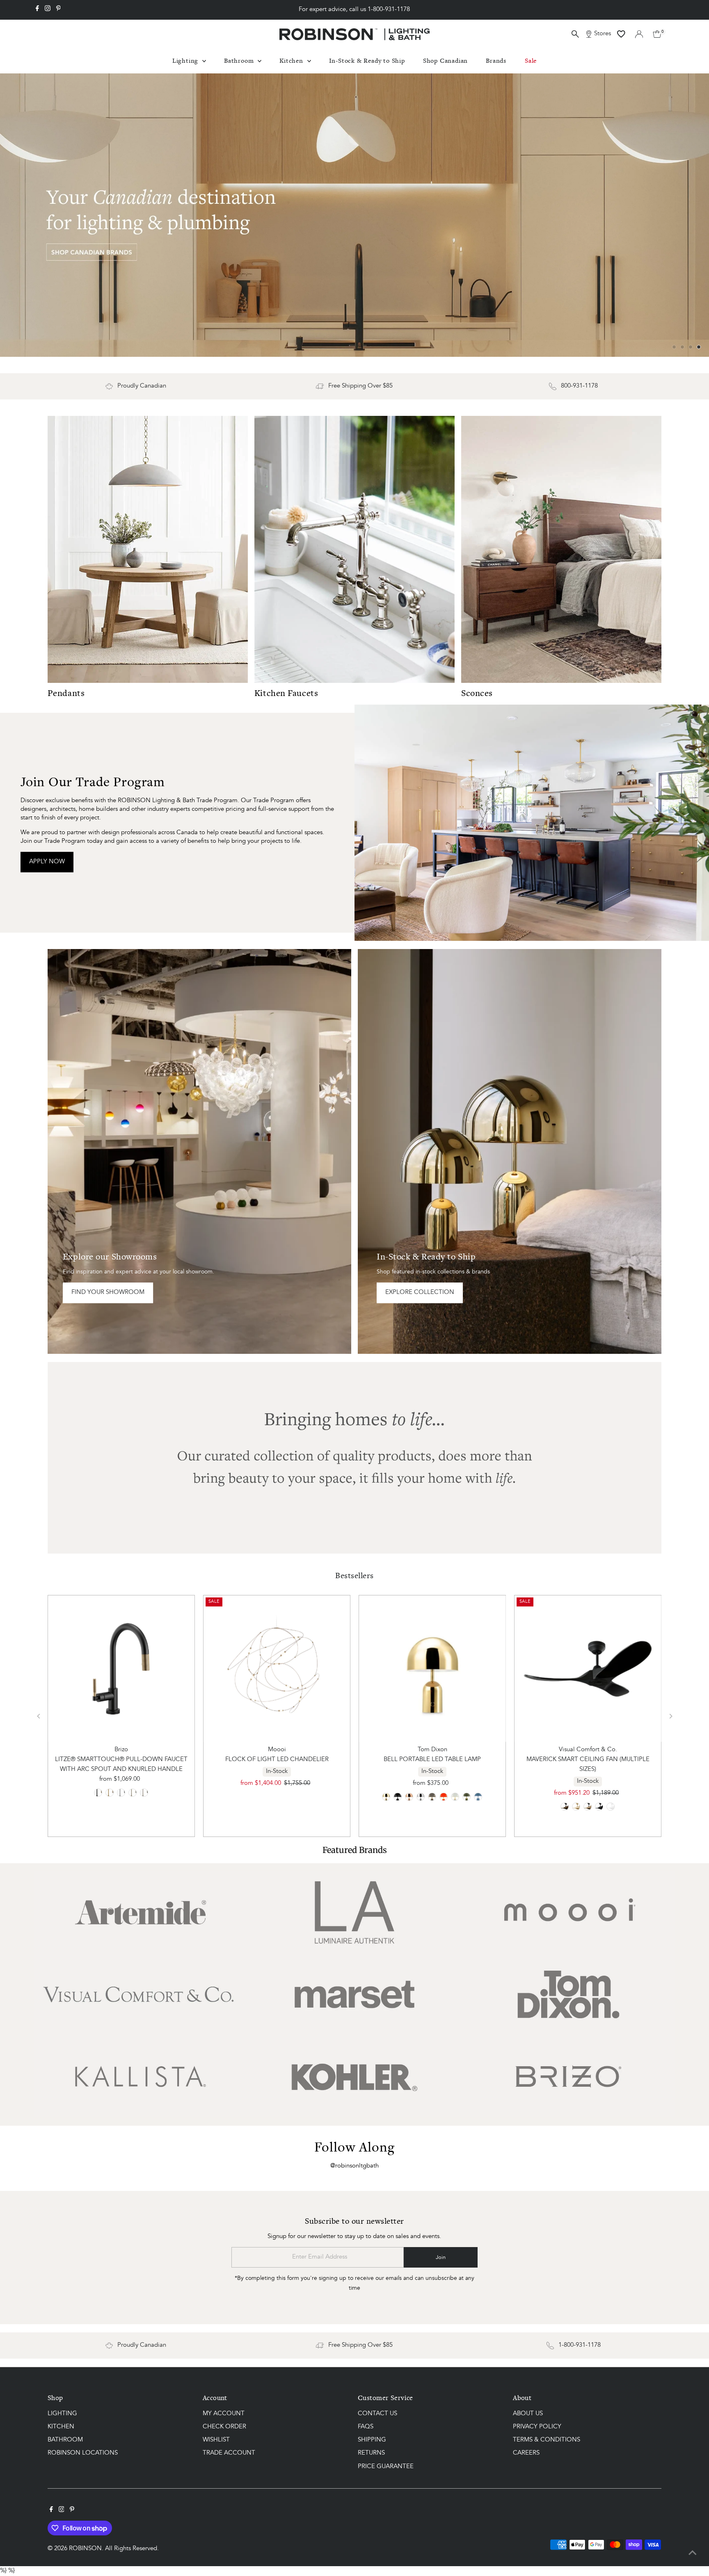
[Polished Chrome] (121, 1792)
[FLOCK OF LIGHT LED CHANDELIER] (277, 1668)
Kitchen (292, 60)
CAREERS (526, 2453)
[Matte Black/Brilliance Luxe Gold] (98, 1792)
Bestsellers (354, 1575)
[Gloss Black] (398, 1796)
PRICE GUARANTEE (386, 2466)
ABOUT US (528, 2413)
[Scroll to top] (693, 2553)
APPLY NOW (47, 861)
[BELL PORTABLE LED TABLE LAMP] (432, 1668)
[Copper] (409, 1796)
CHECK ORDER (224, 2427)
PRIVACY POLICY (537, 2427)
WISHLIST (216, 2440)
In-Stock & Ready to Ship (367, 60)
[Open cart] (657, 34)
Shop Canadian (445, 60)
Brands (496, 60)
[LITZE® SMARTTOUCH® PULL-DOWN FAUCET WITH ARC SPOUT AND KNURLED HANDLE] (121, 1668)
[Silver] (421, 1796)
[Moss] (467, 1796)
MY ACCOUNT (224, 2413)
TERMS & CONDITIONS (547, 2440)
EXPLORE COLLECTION (420, 1292)
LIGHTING (62, 2413)
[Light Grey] (455, 1796)
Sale (531, 60)
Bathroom (240, 60)
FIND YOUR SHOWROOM (108, 1292)
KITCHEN (61, 2427)
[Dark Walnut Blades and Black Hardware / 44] (599, 1806)
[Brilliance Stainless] (144, 1792)
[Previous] (39, 1715)
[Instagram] (48, 10)
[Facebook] (37, 10)
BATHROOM (65, 2440)
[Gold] (387, 1796)
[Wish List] (621, 34)
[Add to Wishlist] (121, 1615)
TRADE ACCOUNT (229, 2453)
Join (441, 2257)
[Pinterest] (58, 10)
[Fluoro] (444, 1796)
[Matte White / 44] (611, 1806)
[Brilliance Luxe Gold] (110, 1792)
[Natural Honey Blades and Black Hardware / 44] (588, 1806)
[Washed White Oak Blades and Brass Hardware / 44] (576, 1806)
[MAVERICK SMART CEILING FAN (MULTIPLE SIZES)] (588, 1668)
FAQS (366, 2427)
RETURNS (371, 2453)
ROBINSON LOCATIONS (83, 2453)
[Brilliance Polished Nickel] (133, 1792)
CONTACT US (377, 2413)
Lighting (186, 60)
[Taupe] (432, 1796)
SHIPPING (372, 2440)
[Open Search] (575, 34)
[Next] (670, 1715)
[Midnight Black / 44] (565, 1806)
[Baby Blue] (478, 1796)
